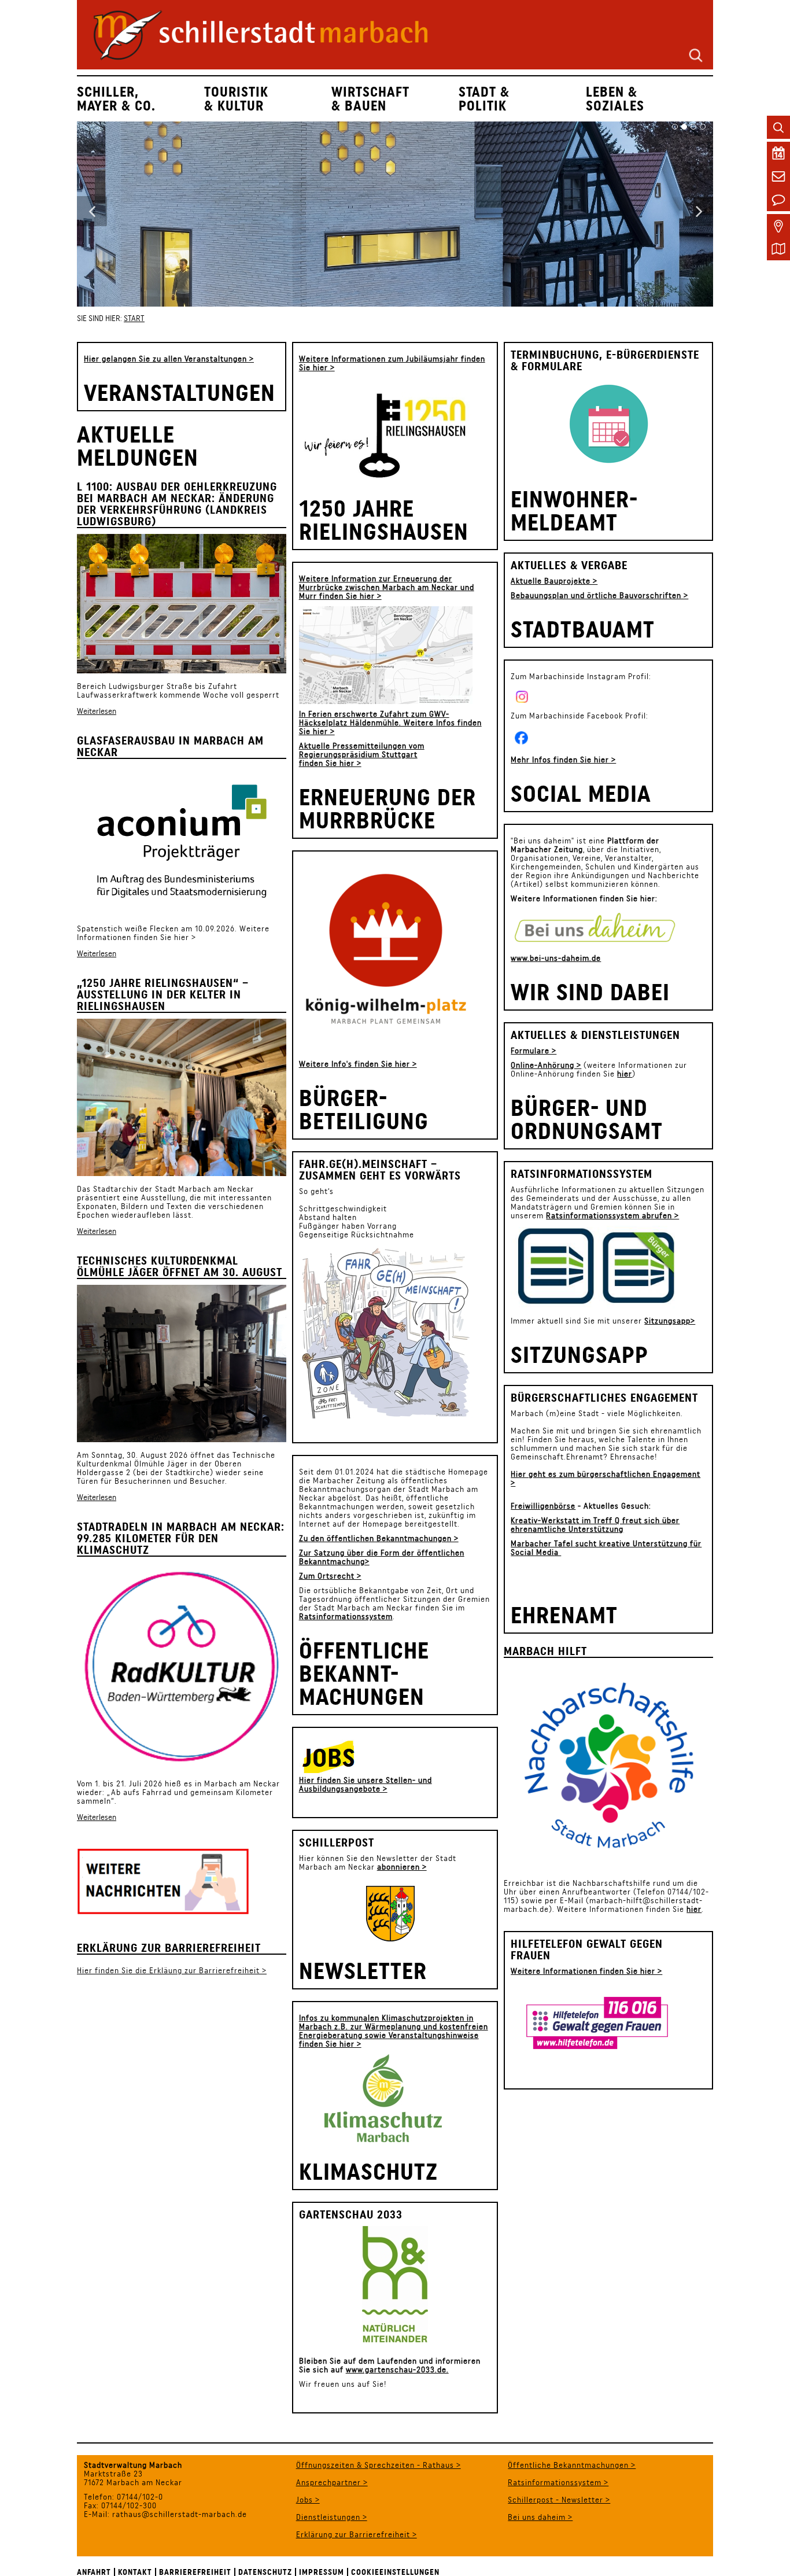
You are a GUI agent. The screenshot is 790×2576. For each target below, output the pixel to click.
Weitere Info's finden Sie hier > (358, 1064)
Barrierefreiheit (195, 2572)
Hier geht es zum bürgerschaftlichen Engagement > (606, 1478)
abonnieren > (402, 1867)
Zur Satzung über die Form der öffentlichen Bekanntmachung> (382, 1557)
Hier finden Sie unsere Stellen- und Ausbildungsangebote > (366, 1784)
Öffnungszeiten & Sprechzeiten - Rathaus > (379, 2465)
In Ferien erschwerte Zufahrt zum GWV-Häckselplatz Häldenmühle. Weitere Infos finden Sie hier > (390, 723)
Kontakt (135, 2572)
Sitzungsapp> (670, 1321)
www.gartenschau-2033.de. (397, 2369)
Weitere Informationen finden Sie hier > (173, 933)
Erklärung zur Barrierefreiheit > (357, 2534)
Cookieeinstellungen (395, 2572)
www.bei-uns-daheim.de (556, 958)
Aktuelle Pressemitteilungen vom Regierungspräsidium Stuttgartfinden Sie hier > (362, 754)
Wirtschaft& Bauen (370, 99)
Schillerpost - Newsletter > (559, 2500)
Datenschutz (265, 2572)
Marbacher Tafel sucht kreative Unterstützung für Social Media (606, 1548)
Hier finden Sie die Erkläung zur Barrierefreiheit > (172, 1970)
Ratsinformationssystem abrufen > (612, 1215)
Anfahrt (94, 2572)
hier (625, 1074)
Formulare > (534, 1051)
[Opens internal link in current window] (355, 1757)
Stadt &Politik (484, 99)
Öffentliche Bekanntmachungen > (572, 2465)
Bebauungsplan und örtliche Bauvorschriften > (599, 595)
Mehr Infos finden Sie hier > (563, 760)
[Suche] (696, 54)
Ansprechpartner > (332, 2482)
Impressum (322, 2572)
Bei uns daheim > (540, 2517)
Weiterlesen (97, 711)
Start (134, 318)
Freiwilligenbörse (543, 1506)
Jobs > (308, 2500)
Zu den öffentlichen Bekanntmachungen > (379, 1538)
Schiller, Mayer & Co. (116, 99)
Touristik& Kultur (236, 99)
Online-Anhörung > (546, 1065)
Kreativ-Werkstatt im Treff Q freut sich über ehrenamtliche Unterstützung (595, 1525)
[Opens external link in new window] (597, 928)
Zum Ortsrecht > (330, 1576)
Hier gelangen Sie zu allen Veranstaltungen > (169, 359)
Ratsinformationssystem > (558, 2482)
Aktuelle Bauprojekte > (554, 581)
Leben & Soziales (615, 99)
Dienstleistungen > (332, 2517)
